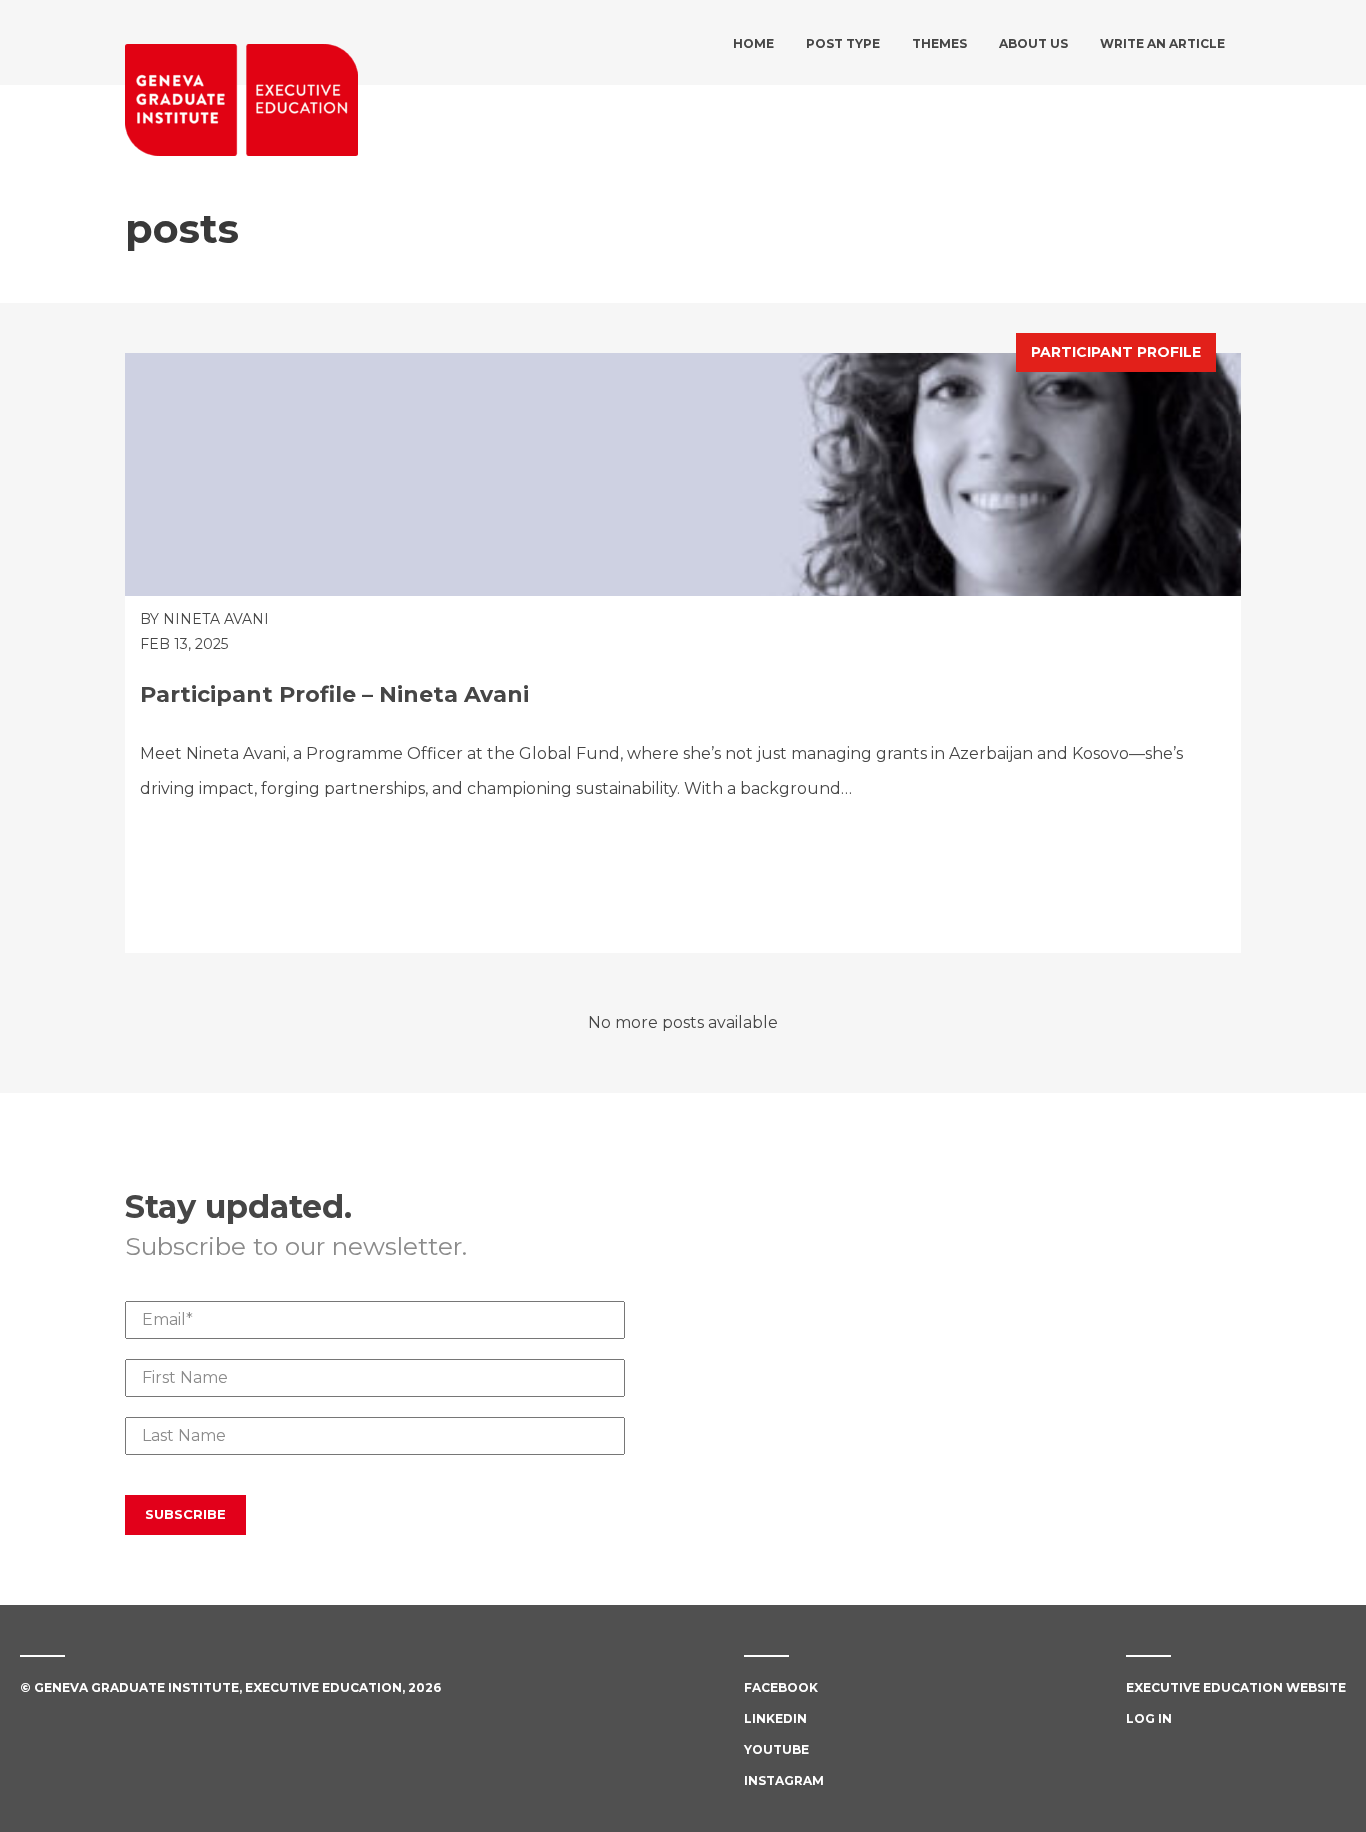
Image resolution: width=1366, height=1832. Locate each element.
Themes (939, 43)
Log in (1149, 1718)
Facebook (781, 1687)
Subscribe (185, 1514)
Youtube (776, 1749)
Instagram (784, 1780)
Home (753, 43)
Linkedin (775, 1718)
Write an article (1162, 43)
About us (1033, 43)
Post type (843, 43)
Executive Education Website (1236, 1687)
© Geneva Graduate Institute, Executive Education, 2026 (230, 1687)
